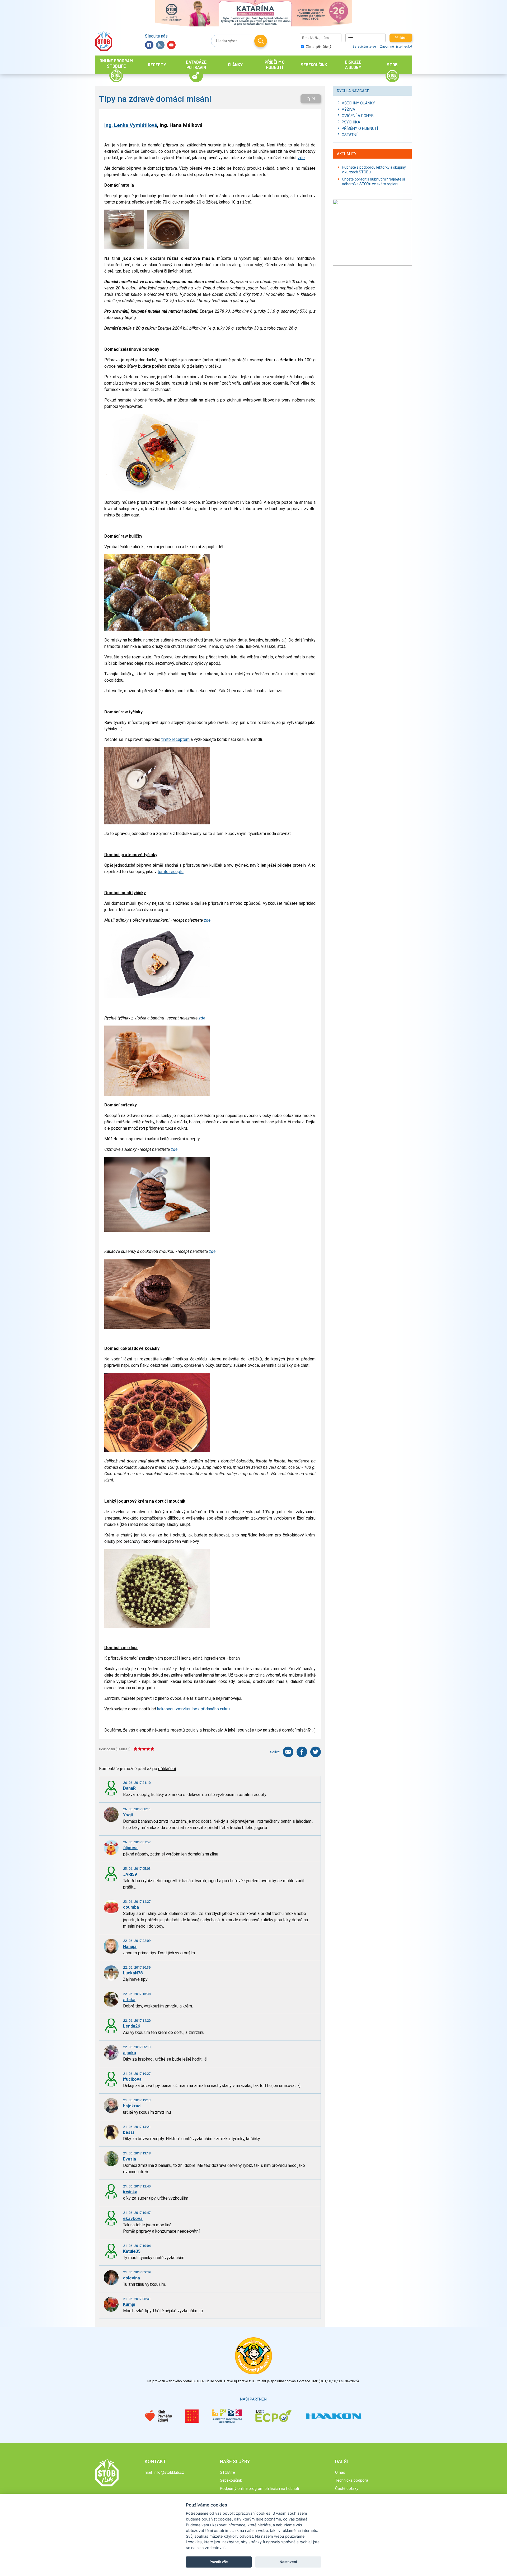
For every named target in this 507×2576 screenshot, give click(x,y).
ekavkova (133, 2219)
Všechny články (358, 103)
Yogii (128, 1815)
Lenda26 (132, 2026)
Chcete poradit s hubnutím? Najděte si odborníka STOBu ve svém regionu (373, 182)
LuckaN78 (133, 1973)
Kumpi (129, 2304)
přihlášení (167, 1769)
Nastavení (288, 2562)
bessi (128, 2132)
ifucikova (132, 2079)
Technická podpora (352, 2480)
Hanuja (130, 1947)
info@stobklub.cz (169, 2472)
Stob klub (104, 41)
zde (301, 158)
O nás (340, 2472)
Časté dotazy (347, 2489)
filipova (130, 1848)
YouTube (171, 45)
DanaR (129, 1788)
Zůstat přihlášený (318, 47)
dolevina (132, 2278)
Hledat (261, 41)
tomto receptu (171, 872)
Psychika (351, 122)
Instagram (160, 45)
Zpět (311, 99)
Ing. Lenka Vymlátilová (131, 125)
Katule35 (132, 2251)
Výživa (348, 109)
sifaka (129, 2000)
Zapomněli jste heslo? (396, 47)
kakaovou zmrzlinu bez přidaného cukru (193, 1709)
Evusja (130, 2159)
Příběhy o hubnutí (360, 128)
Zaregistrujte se (364, 47)
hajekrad (132, 2106)
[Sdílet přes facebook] (302, 1752)
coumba (131, 1907)
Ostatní (349, 135)
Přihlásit (401, 38)
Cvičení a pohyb (358, 116)
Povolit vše (219, 2562)
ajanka (130, 2053)
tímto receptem (175, 739)
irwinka (130, 2192)
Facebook (149, 45)
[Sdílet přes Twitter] (316, 1752)
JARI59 (130, 1874)
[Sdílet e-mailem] (288, 1752)
